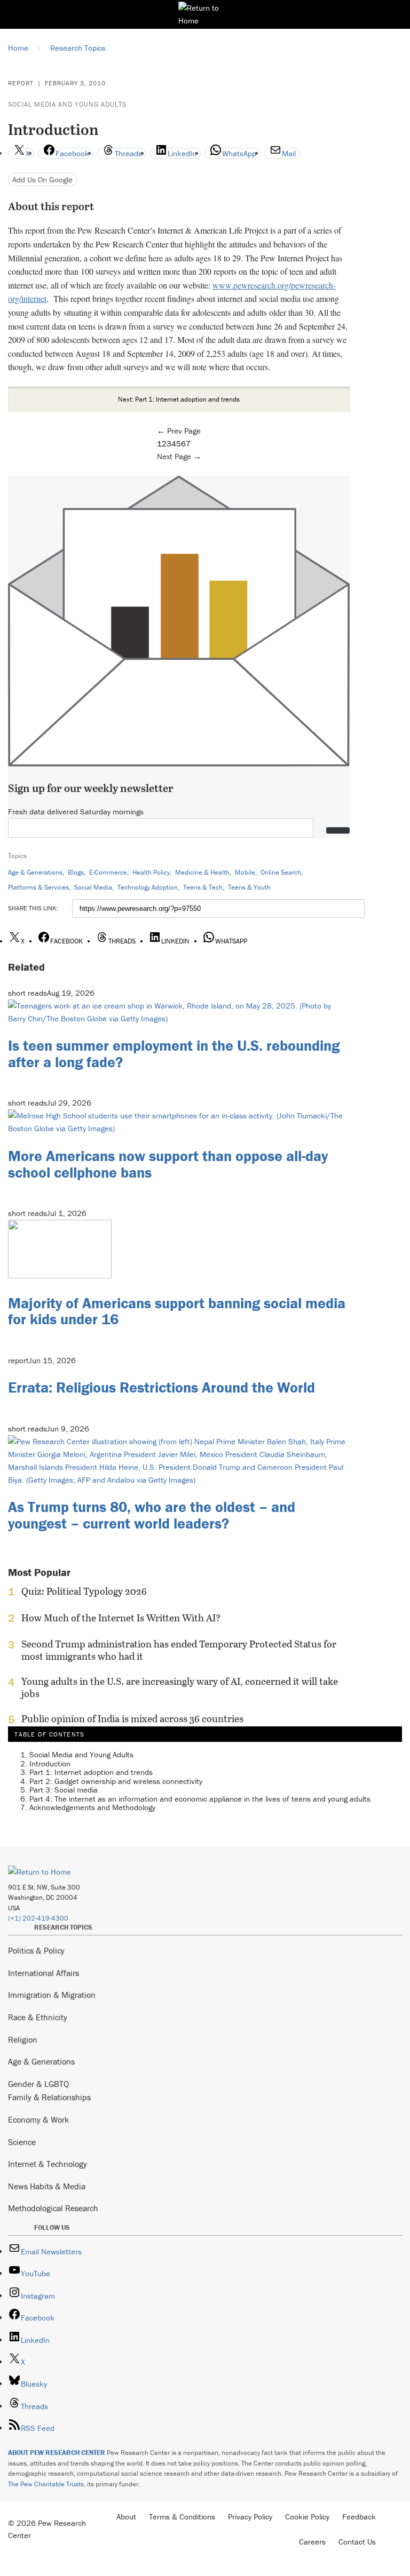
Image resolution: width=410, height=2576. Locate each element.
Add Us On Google (42, 179)
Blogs (76, 872)
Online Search (281, 872)
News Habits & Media (47, 2186)
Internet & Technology (48, 2164)
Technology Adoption (148, 887)
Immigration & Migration (52, 1995)
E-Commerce (108, 872)
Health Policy (151, 872)
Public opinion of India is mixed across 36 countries (132, 1719)
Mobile (245, 872)
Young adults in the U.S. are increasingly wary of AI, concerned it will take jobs (180, 1687)
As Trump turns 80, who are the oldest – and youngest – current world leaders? (152, 1515)
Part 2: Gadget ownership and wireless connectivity (116, 1781)
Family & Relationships (49, 2097)
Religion (23, 2039)
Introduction (50, 1763)
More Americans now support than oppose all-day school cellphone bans (168, 1164)
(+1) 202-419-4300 (38, 1918)
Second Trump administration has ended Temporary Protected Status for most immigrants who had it (179, 1650)
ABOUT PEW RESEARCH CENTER (57, 2453)
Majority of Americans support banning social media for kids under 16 (177, 1311)
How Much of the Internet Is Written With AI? (121, 1618)
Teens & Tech (203, 887)
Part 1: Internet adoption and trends (91, 1772)
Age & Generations (35, 872)
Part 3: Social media (64, 1790)
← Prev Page (179, 431)
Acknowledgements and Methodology (92, 1807)
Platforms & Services (38, 887)
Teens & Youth (249, 887)
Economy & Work (38, 2119)
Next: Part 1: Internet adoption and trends (179, 399)
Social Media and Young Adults (67, 104)
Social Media (93, 887)
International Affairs (44, 1973)
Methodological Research (53, 2208)
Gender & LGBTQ (38, 2084)
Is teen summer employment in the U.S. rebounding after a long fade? (174, 1054)
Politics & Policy (36, 1950)
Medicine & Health (202, 872)
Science (22, 2142)
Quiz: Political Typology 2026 (84, 1591)
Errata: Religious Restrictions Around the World (161, 1387)
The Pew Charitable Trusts (46, 2484)
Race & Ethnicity (38, 2017)
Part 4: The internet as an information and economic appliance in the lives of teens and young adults (200, 1799)
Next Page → (179, 456)
